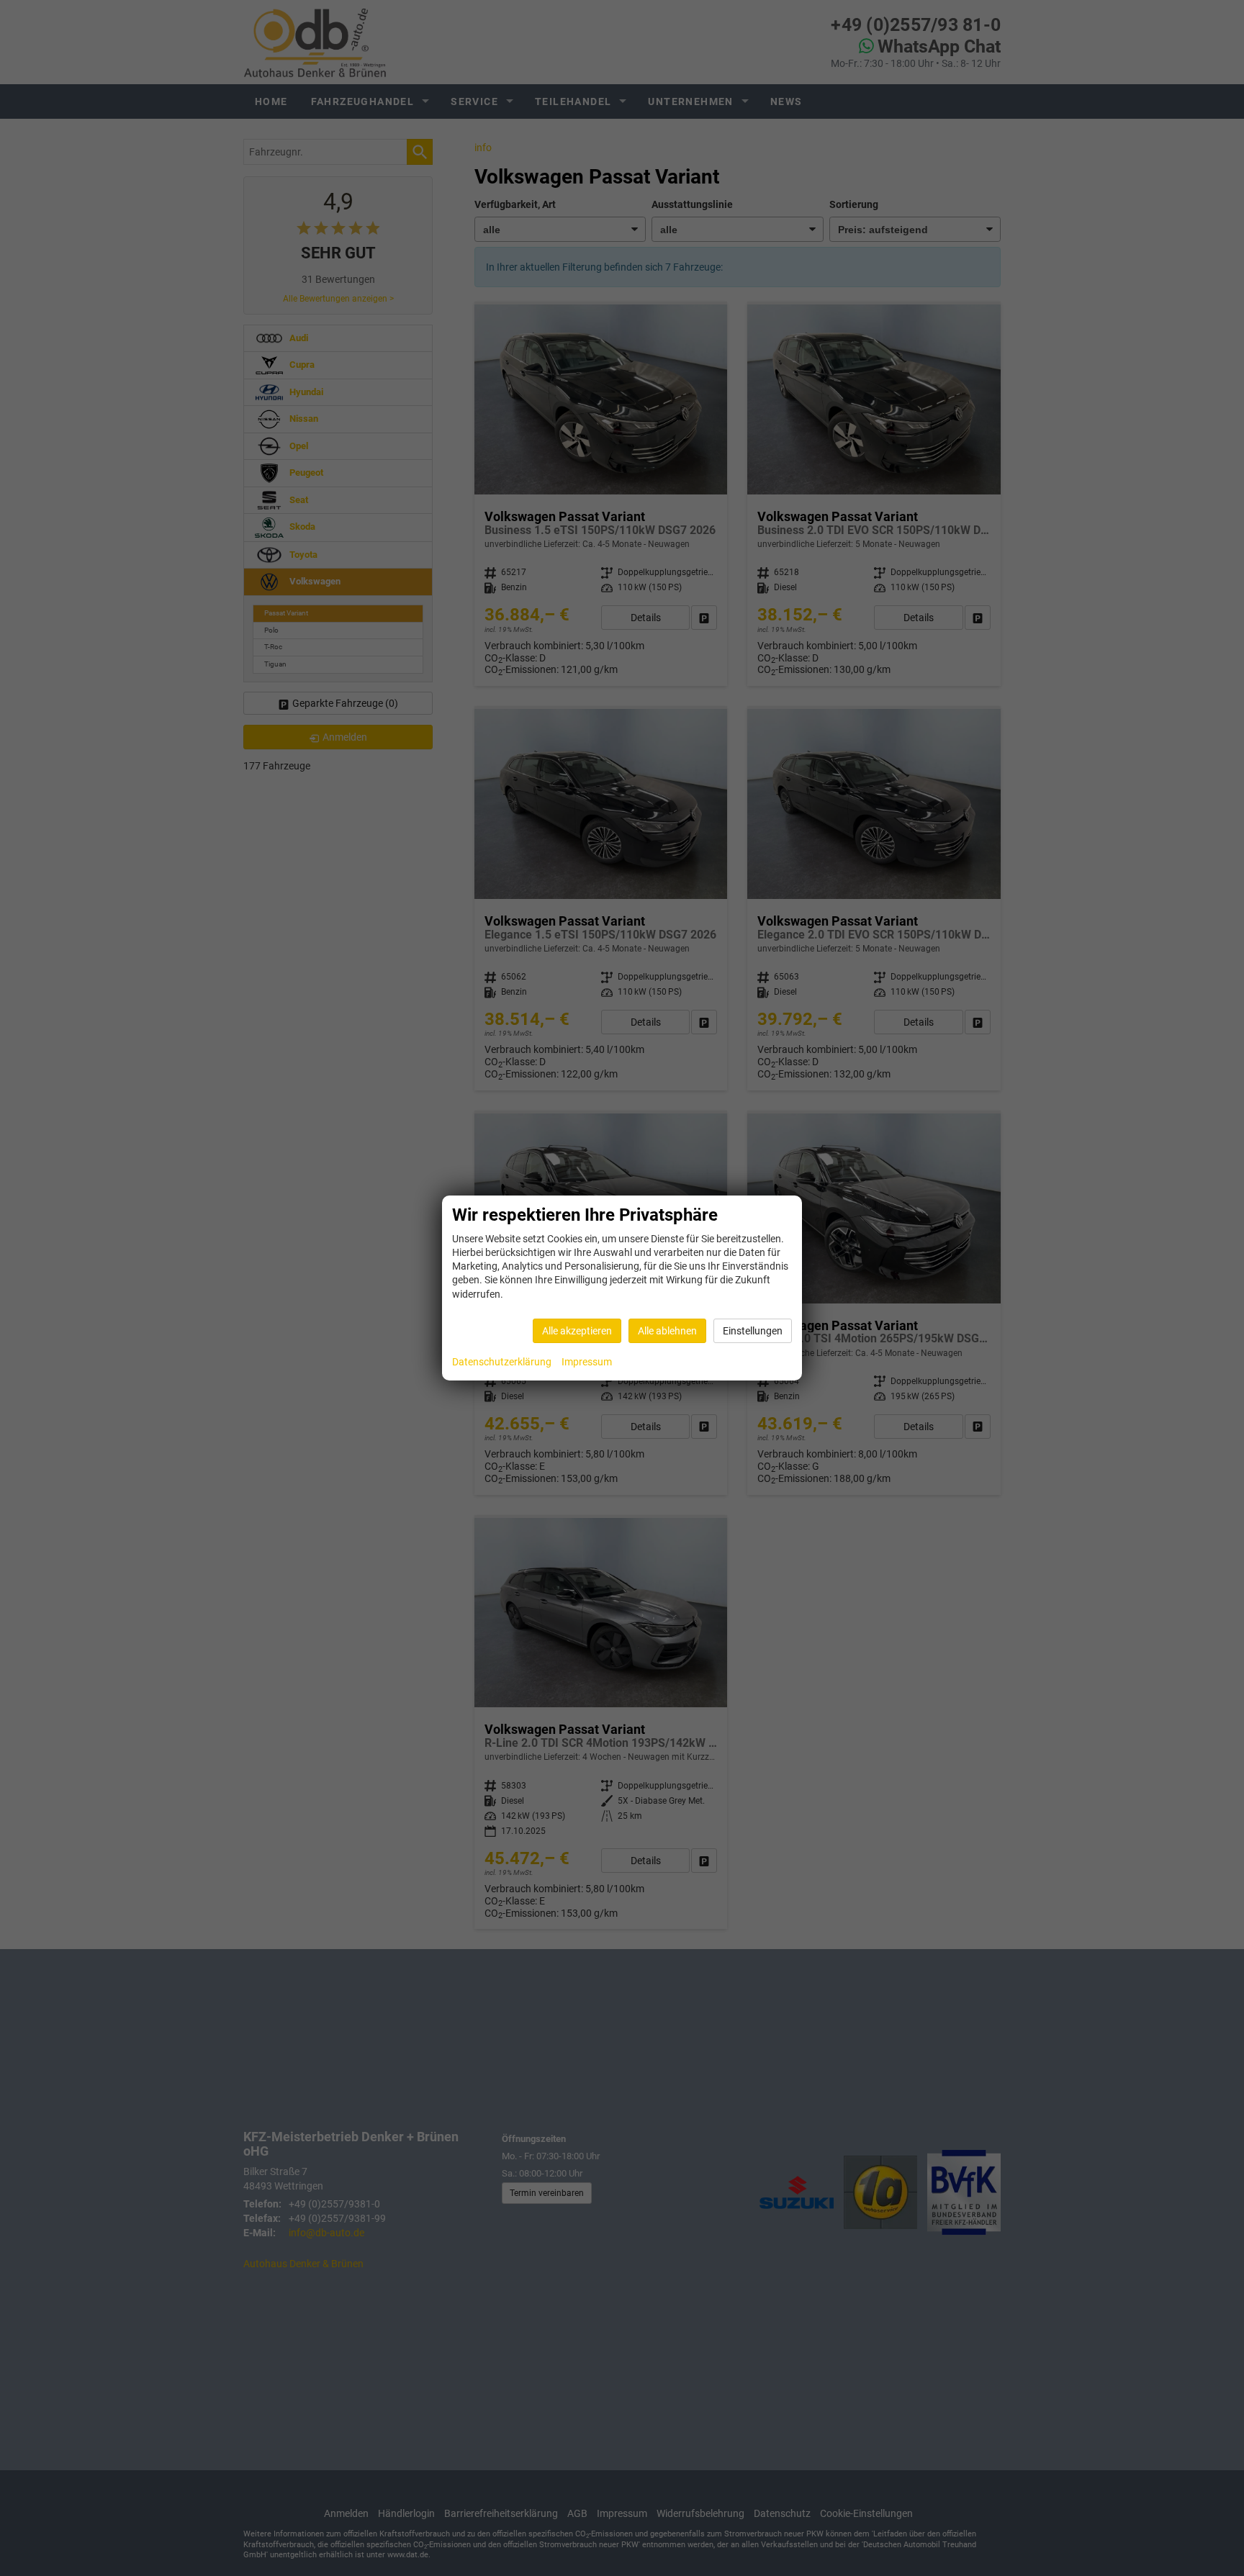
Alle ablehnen (667, 1331)
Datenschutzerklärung (502, 1362)
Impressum (587, 1362)
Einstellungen (753, 1331)
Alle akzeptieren (577, 1331)
